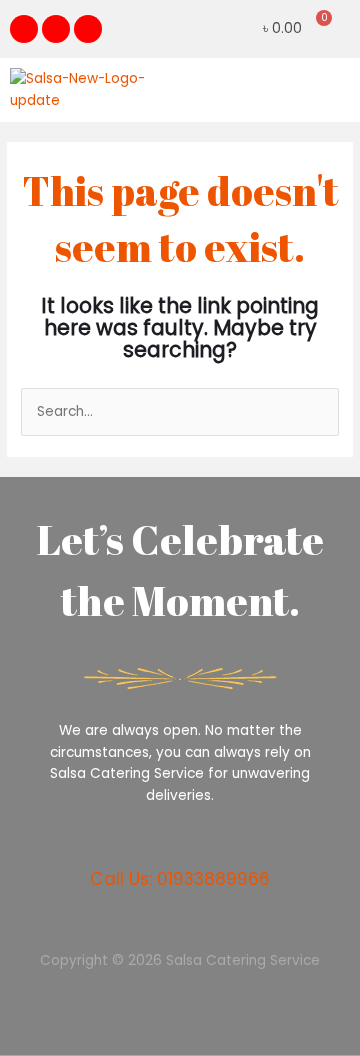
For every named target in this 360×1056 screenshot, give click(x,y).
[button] (334, 89)
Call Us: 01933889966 (180, 879)
